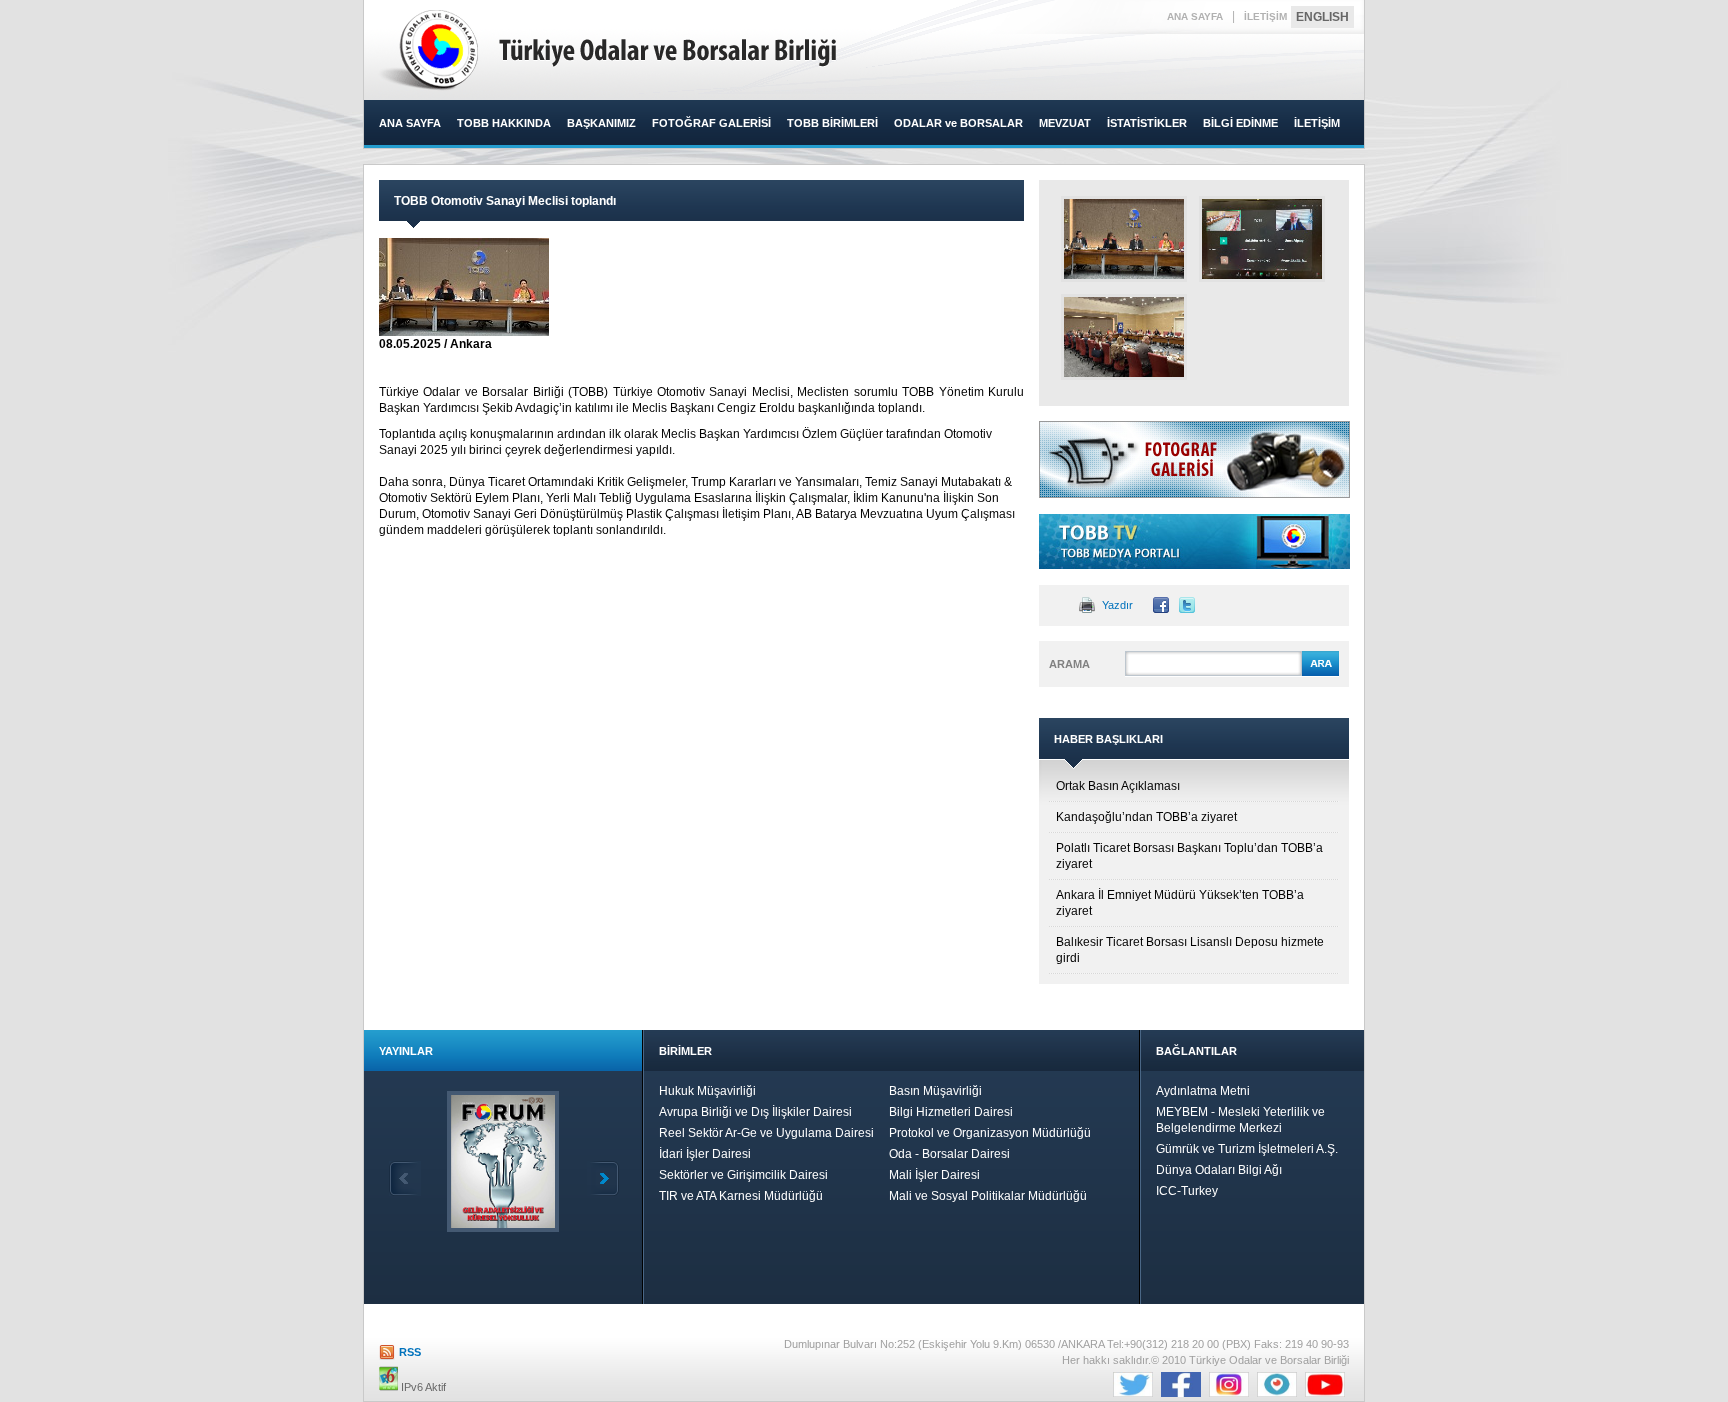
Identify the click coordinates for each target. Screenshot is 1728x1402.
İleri (603, 1178)
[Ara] (1320, 673)
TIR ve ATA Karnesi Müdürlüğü (741, 1196)
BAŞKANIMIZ (601, 123)
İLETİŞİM (1265, 16)
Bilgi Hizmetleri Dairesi (951, 1112)
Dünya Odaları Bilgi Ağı (1219, 1170)
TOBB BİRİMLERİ (832, 123)
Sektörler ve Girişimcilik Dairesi (743, 1175)
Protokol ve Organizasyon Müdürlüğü (990, 1133)
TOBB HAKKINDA (504, 123)
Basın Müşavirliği (935, 1091)
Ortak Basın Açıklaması (1118, 786)
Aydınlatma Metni (1203, 1091)
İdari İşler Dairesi (705, 1154)
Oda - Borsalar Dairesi (949, 1154)
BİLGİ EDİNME (1240, 123)
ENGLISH (1322, 17)
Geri (405, 1178)
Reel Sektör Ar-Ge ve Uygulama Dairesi (766, 1133)
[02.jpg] (1262, 239)
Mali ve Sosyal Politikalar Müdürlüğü (988, 1196)
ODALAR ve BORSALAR (958, 123)
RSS (410, 1352)
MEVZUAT (1065, 123)
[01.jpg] (1124, 239)
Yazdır (1117, 605)
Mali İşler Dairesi (934, 1175)
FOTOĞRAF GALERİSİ (711, 123)
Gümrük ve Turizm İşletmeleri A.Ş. (1247, 1149)
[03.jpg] (1124, 337)
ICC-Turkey (1187, 1191)
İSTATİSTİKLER (1147, 123)
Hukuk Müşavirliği (707, 1091)
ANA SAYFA (1195, 16)
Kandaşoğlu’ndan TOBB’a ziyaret (1146, 817)
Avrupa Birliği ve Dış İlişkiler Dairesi (755, 1112)
